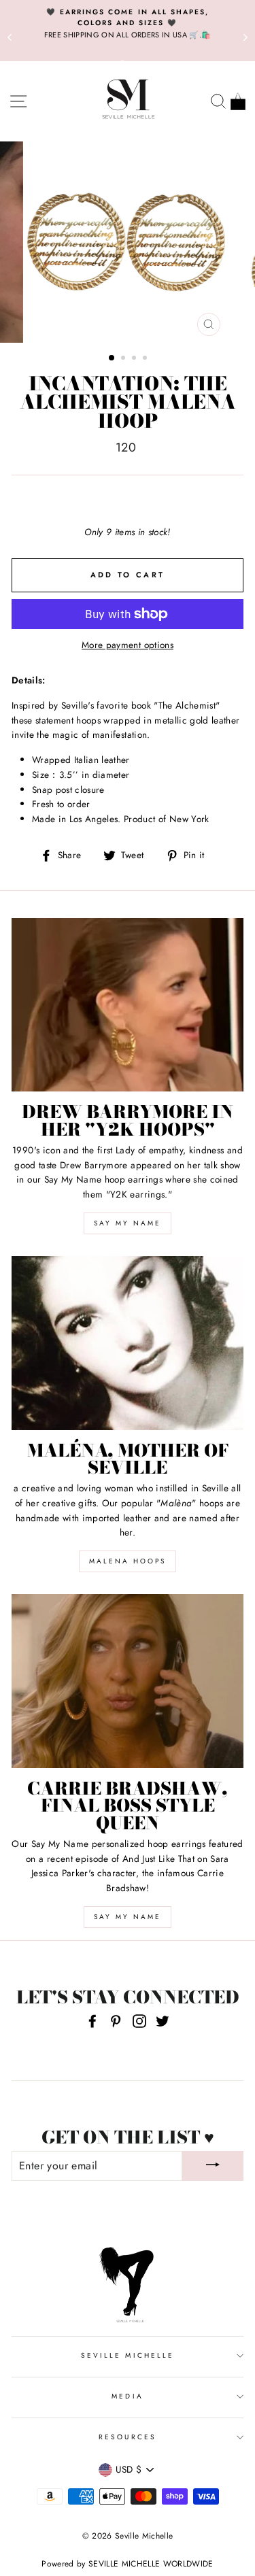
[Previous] (10, 37)
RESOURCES (128, 2437)
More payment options (128, 645)
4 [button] (146, 359)
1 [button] (112, 358)
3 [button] (135, 359)
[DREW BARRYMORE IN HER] (128, 1005)
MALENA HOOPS (128, 1561)
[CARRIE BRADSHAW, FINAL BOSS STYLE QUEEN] (128, 1681)
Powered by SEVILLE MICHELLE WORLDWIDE (128, 2564)
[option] (128, 24)
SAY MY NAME (128, 1223)
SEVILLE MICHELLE (128, 2355)
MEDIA (127, 2396)
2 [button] (124, 359)
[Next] (245, 37)
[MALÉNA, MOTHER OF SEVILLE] (128, 1343)
